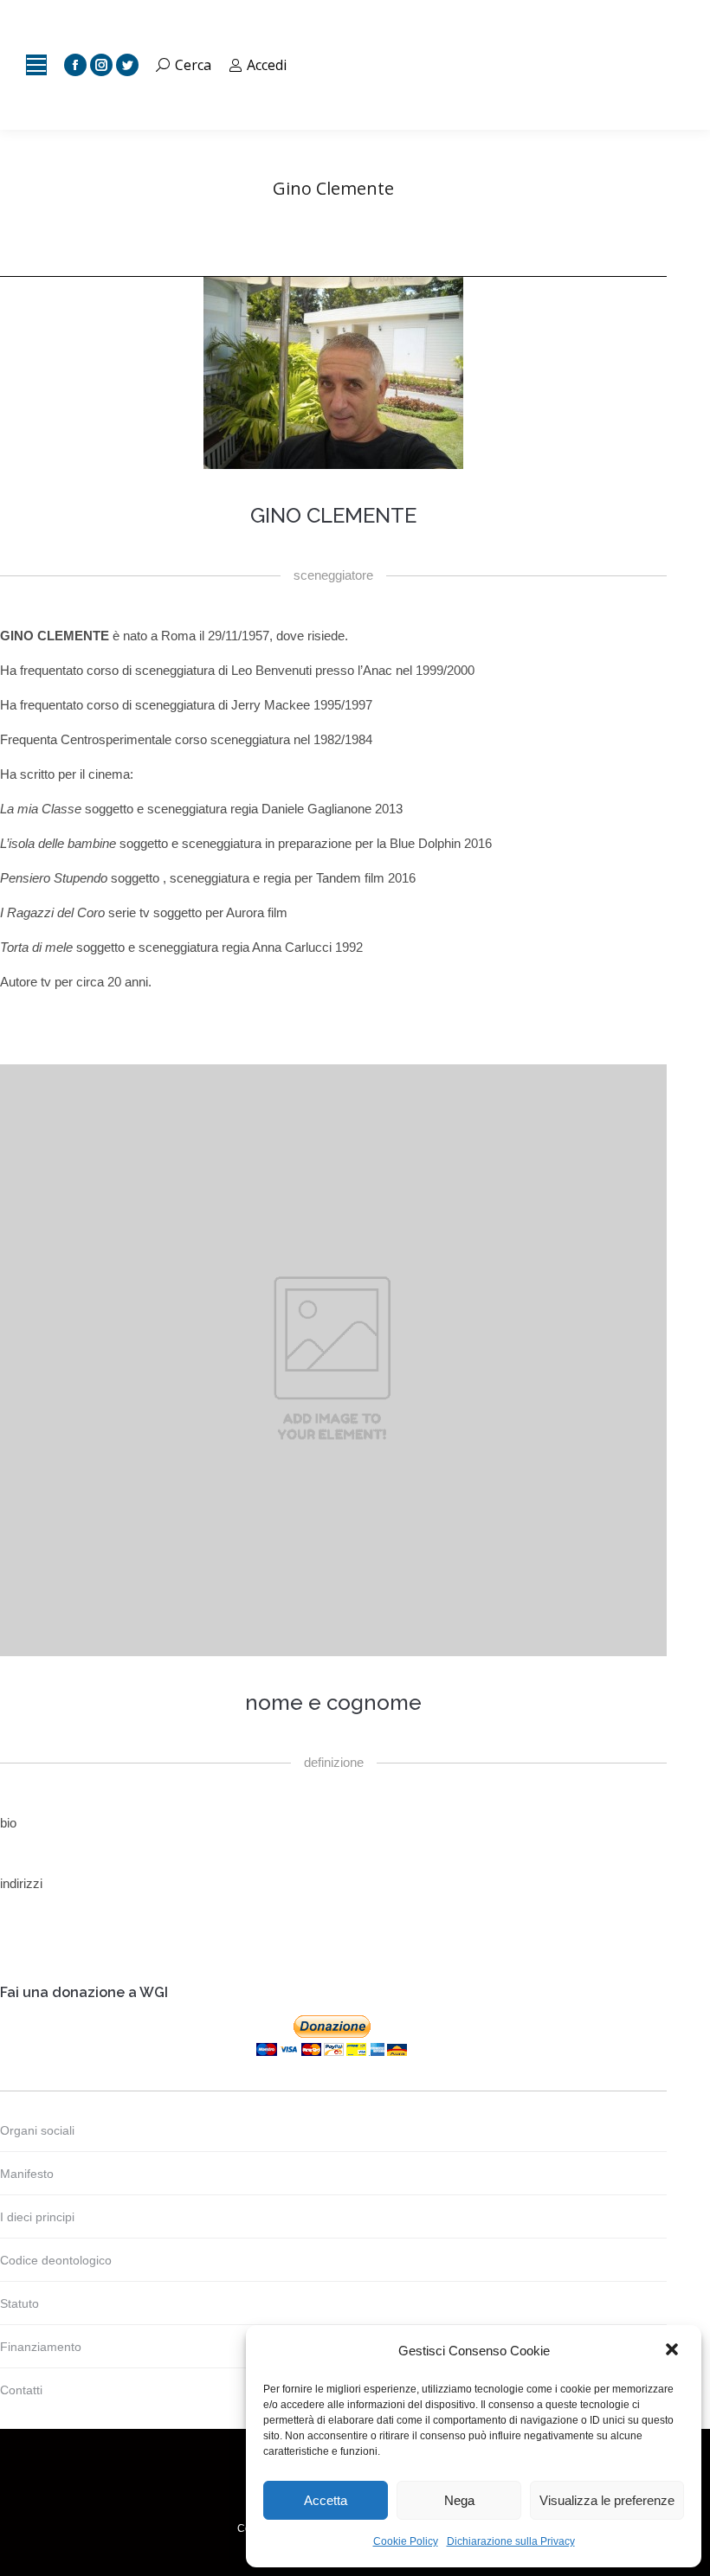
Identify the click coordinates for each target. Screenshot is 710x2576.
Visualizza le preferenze (607, 2500)
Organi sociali (37, 2130)
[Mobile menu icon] (36, 65)
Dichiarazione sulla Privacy (511, 2541)
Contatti (21, 2390)
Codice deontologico (56, 2260)
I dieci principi (37, 2217)
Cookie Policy (406, 2541)
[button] (674, 2351)
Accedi (267, 65)
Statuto (19, 2303)
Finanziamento (41, 2347)
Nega (459, 2500)
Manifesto (27, 2174)
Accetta (326, 2500)
